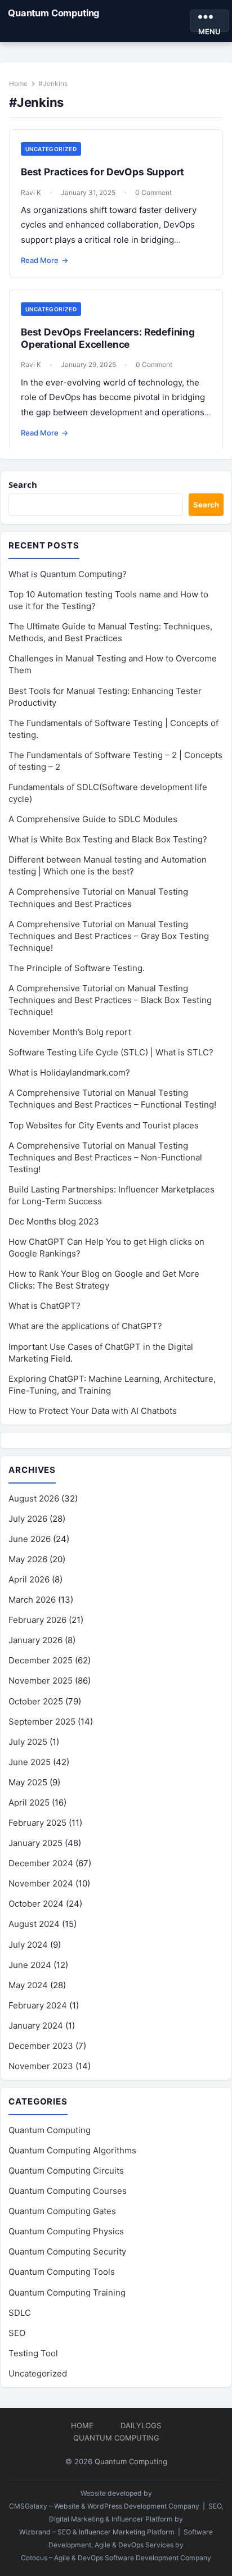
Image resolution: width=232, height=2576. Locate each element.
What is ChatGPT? (44, 1306)
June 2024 (30, 1965)
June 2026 (30, 1539)
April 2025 (29, 1802)
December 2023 (41, 2046)
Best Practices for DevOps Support (102, 172)
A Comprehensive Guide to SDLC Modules (93, 819)
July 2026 (28, 1519)
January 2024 (36, 2026)
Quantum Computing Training (67, 2292)
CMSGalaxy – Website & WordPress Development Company (104, 2506)
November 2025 (41, 1681)
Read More (44, 260)
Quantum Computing (53, 13)
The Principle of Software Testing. (77, 968)
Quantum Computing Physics (66, 2231)
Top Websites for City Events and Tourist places (104, 1125)
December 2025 (41, 1660)
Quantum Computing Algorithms (72, 2150)
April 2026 (29, 1579)
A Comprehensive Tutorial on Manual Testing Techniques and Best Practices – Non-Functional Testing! (105, 1157)
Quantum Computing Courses (68, 2191)
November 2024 (41, 1883)
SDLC (20, 2313)
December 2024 (41, 1863)
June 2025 (30, 1762)
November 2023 (41, 2066)
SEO (17, 2333)
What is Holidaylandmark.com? (69, 1072)
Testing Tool (33, 2353)
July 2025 (28, 1742)
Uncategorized (51, 149)
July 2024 (28, 1945)
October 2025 (36, 1701)
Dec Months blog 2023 (54, 1221)
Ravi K (31, 192)
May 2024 (28, 1985)
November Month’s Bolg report (70, 1032)
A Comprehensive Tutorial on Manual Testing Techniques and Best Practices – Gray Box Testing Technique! (109, 936)
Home (18, 83)
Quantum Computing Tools (62, 2272)
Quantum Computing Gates (62, 2211)
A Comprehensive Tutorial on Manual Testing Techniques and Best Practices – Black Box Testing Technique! (110, 1000)
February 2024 (38, 2005)
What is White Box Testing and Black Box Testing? (108, 839)
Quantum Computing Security (67, 2251)
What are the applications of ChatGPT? (85, 1326)
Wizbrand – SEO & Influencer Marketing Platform (97, 2532)
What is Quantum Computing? (68, 574)
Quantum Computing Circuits (66, 2171)
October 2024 (36, 1904)
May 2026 (28, 1559)
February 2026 (37, 1620)
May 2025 (28, 1782)
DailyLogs (141, 2425)
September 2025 (42, 1722)
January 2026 (35, 1640)
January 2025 (35, 1843)
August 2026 (34, 1498)
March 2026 (32, 1600)
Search (23, 484)
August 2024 (34, 1924)
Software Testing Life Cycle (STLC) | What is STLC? (111, 1052)
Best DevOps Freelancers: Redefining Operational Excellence (108, 338)
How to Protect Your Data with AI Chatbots (93, 1411)
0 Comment (153, 192)
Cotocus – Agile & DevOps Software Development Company (116, 2558)
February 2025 (37, 1823)
